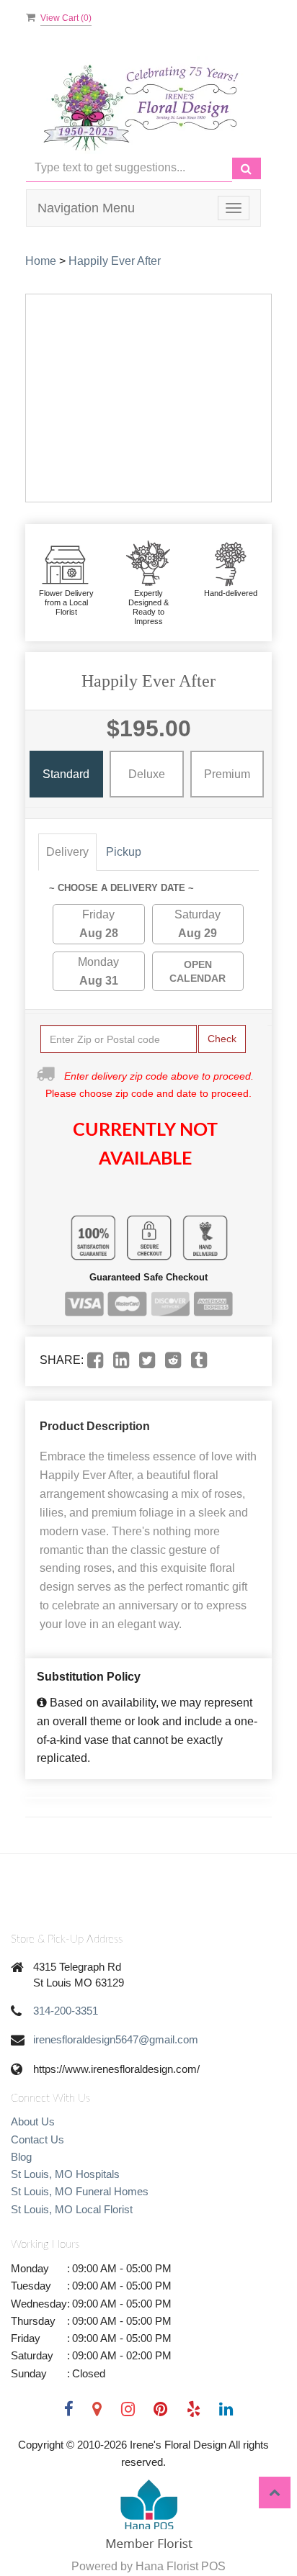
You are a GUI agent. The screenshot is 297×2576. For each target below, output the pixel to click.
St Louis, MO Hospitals (65, 2174)
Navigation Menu (86, 208)
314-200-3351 (66, 2011)
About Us (33, 2121)
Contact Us (37, 2139)
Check (222, 1039)
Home (41, 261)
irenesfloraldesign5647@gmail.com (116, 2039)
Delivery (67, 852)
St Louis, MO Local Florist (72, 2209)
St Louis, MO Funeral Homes (80, 2191)
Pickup (124, 852)
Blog (21, 2157)
